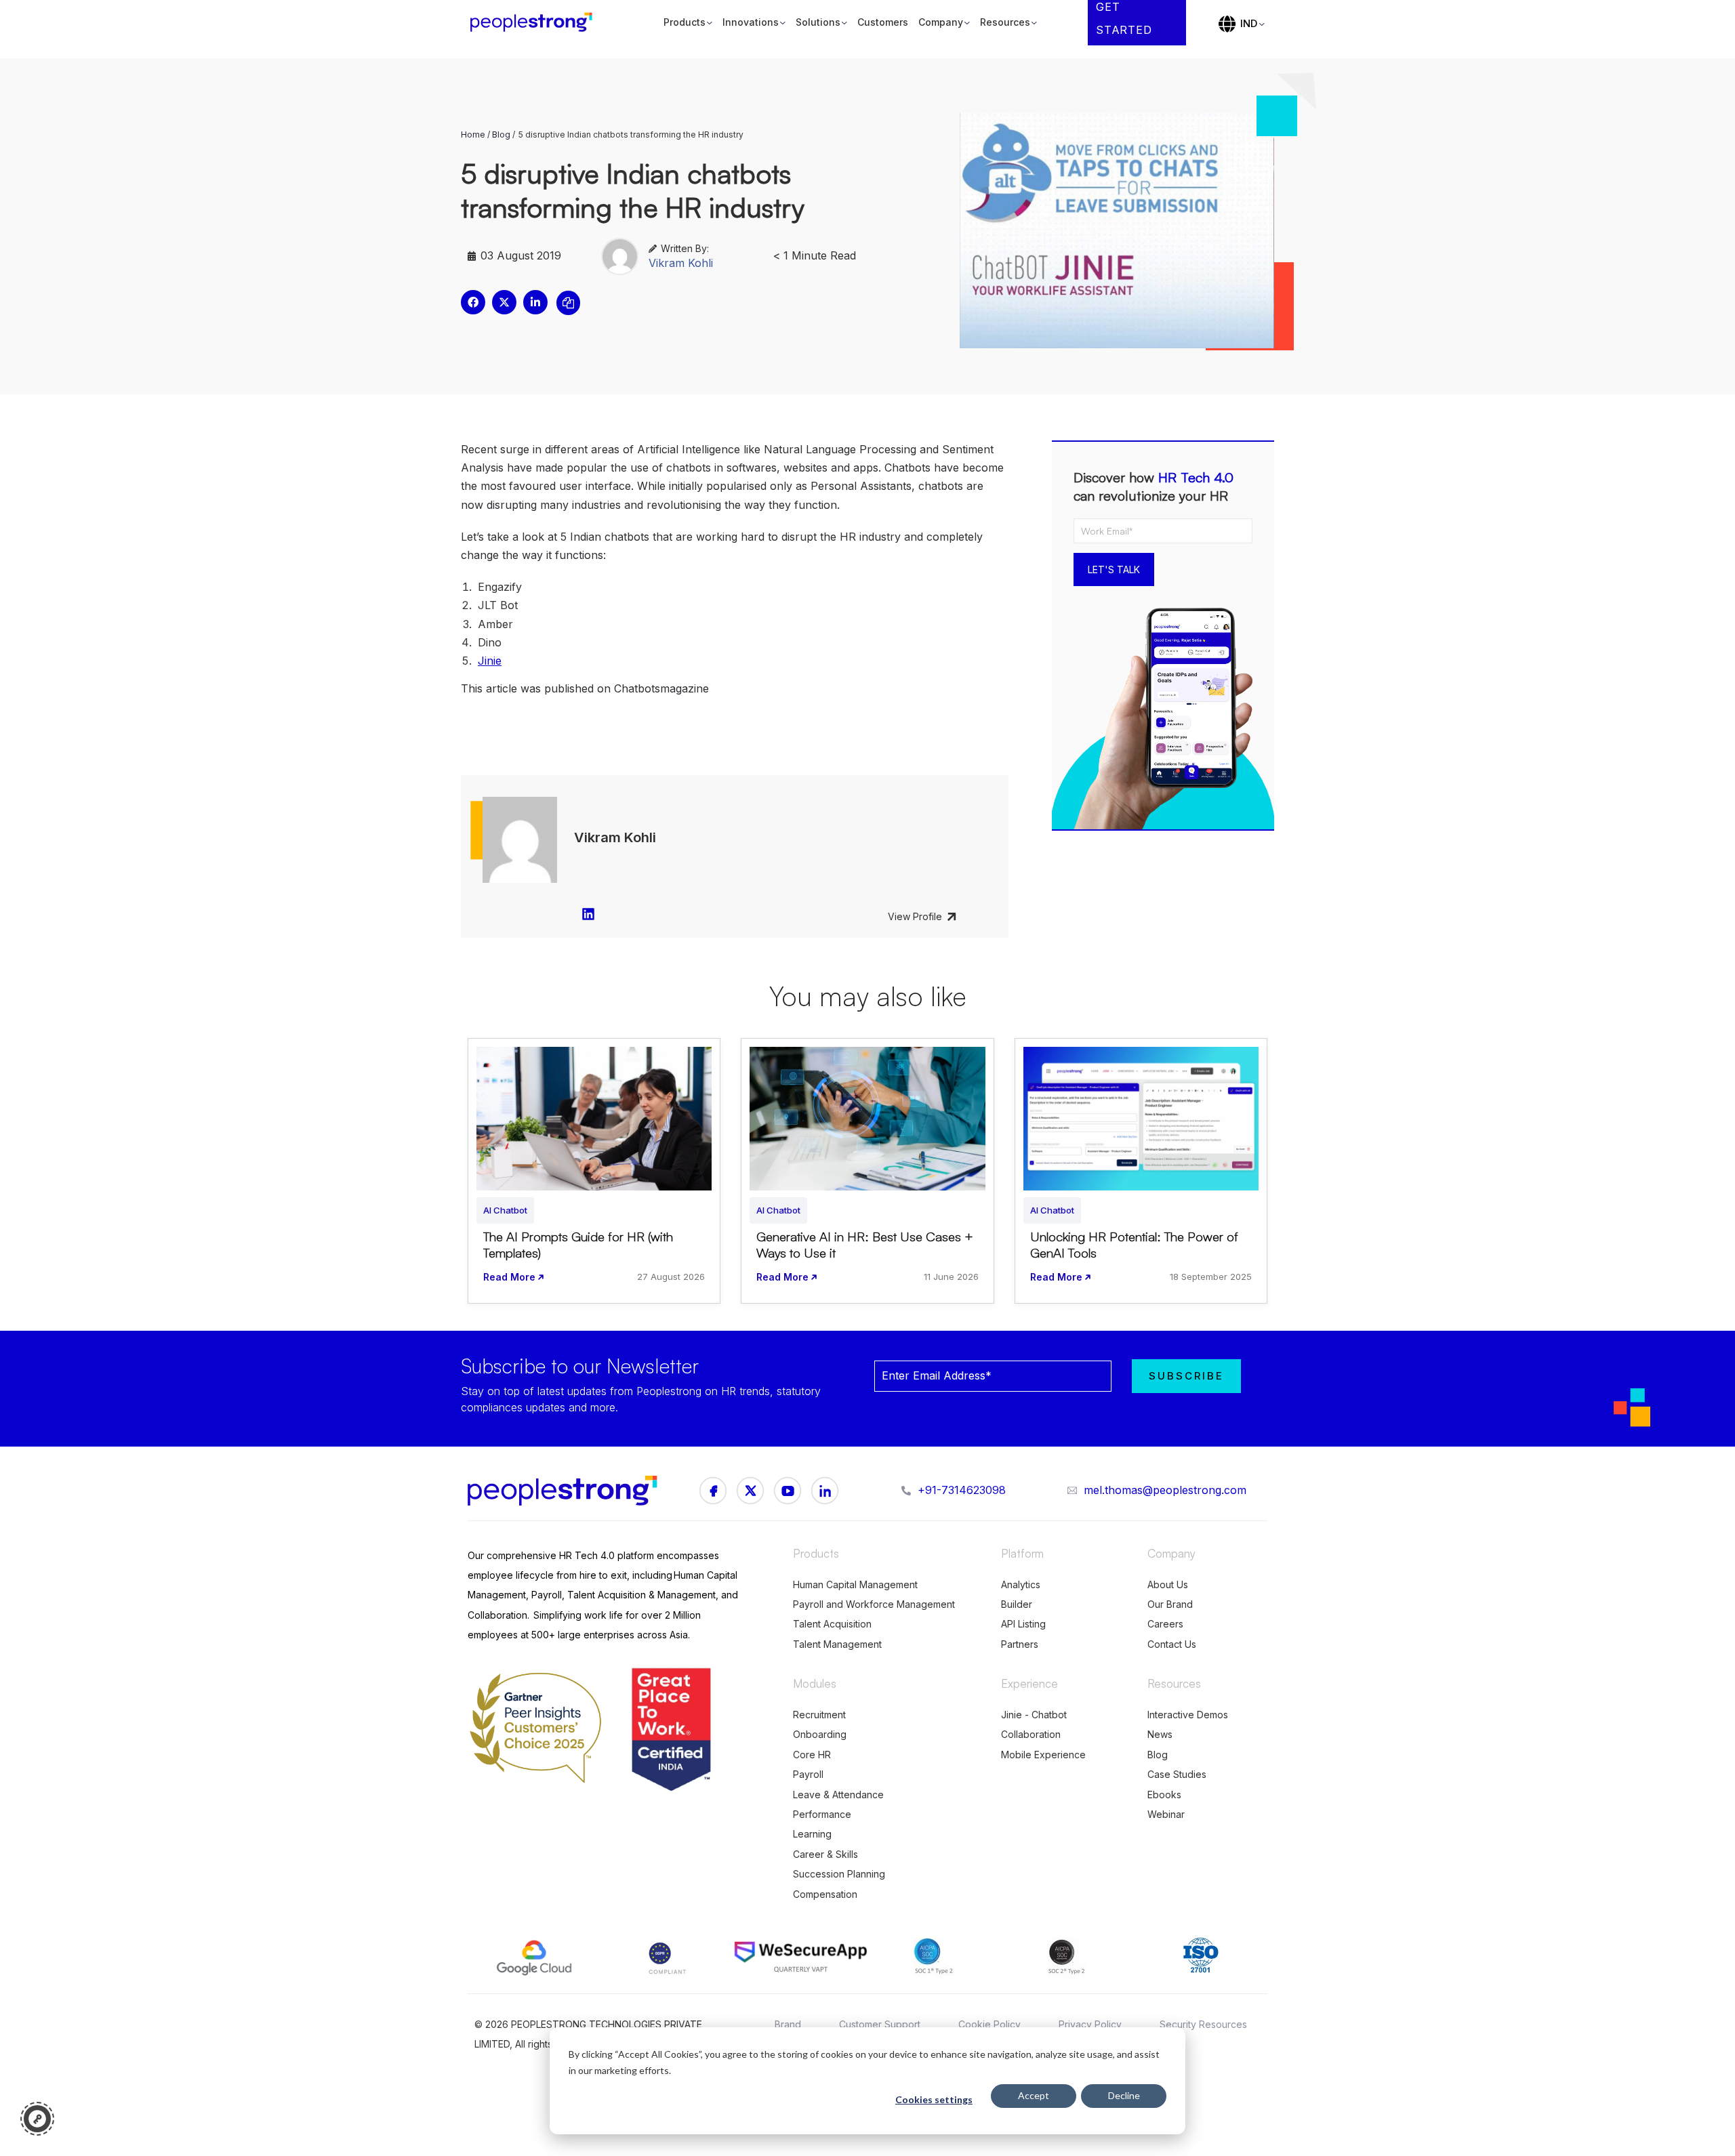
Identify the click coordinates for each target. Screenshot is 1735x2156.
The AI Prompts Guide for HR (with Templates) (578, 1245)
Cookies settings (934, 2099)
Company (941, 22)
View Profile (915, 916)
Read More (509, 1277)
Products (685, 22)
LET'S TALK (1114, 569)
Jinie (490, 661)
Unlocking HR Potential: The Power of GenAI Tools (1134, 1245)
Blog (501, 134)
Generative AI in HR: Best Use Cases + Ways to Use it (865, 1245)
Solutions (818, 22)
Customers (883, 22)
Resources (1005, 22)
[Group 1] (713, 1491)
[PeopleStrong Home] (538, 23)
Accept (1034, 2095)
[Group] (750, 1491)
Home (473, 134)
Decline (1124, 2095)
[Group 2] (788, 1491)
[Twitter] (825, 1491)
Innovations (751, 22)
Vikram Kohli (681, 263)
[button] (473, 302)
